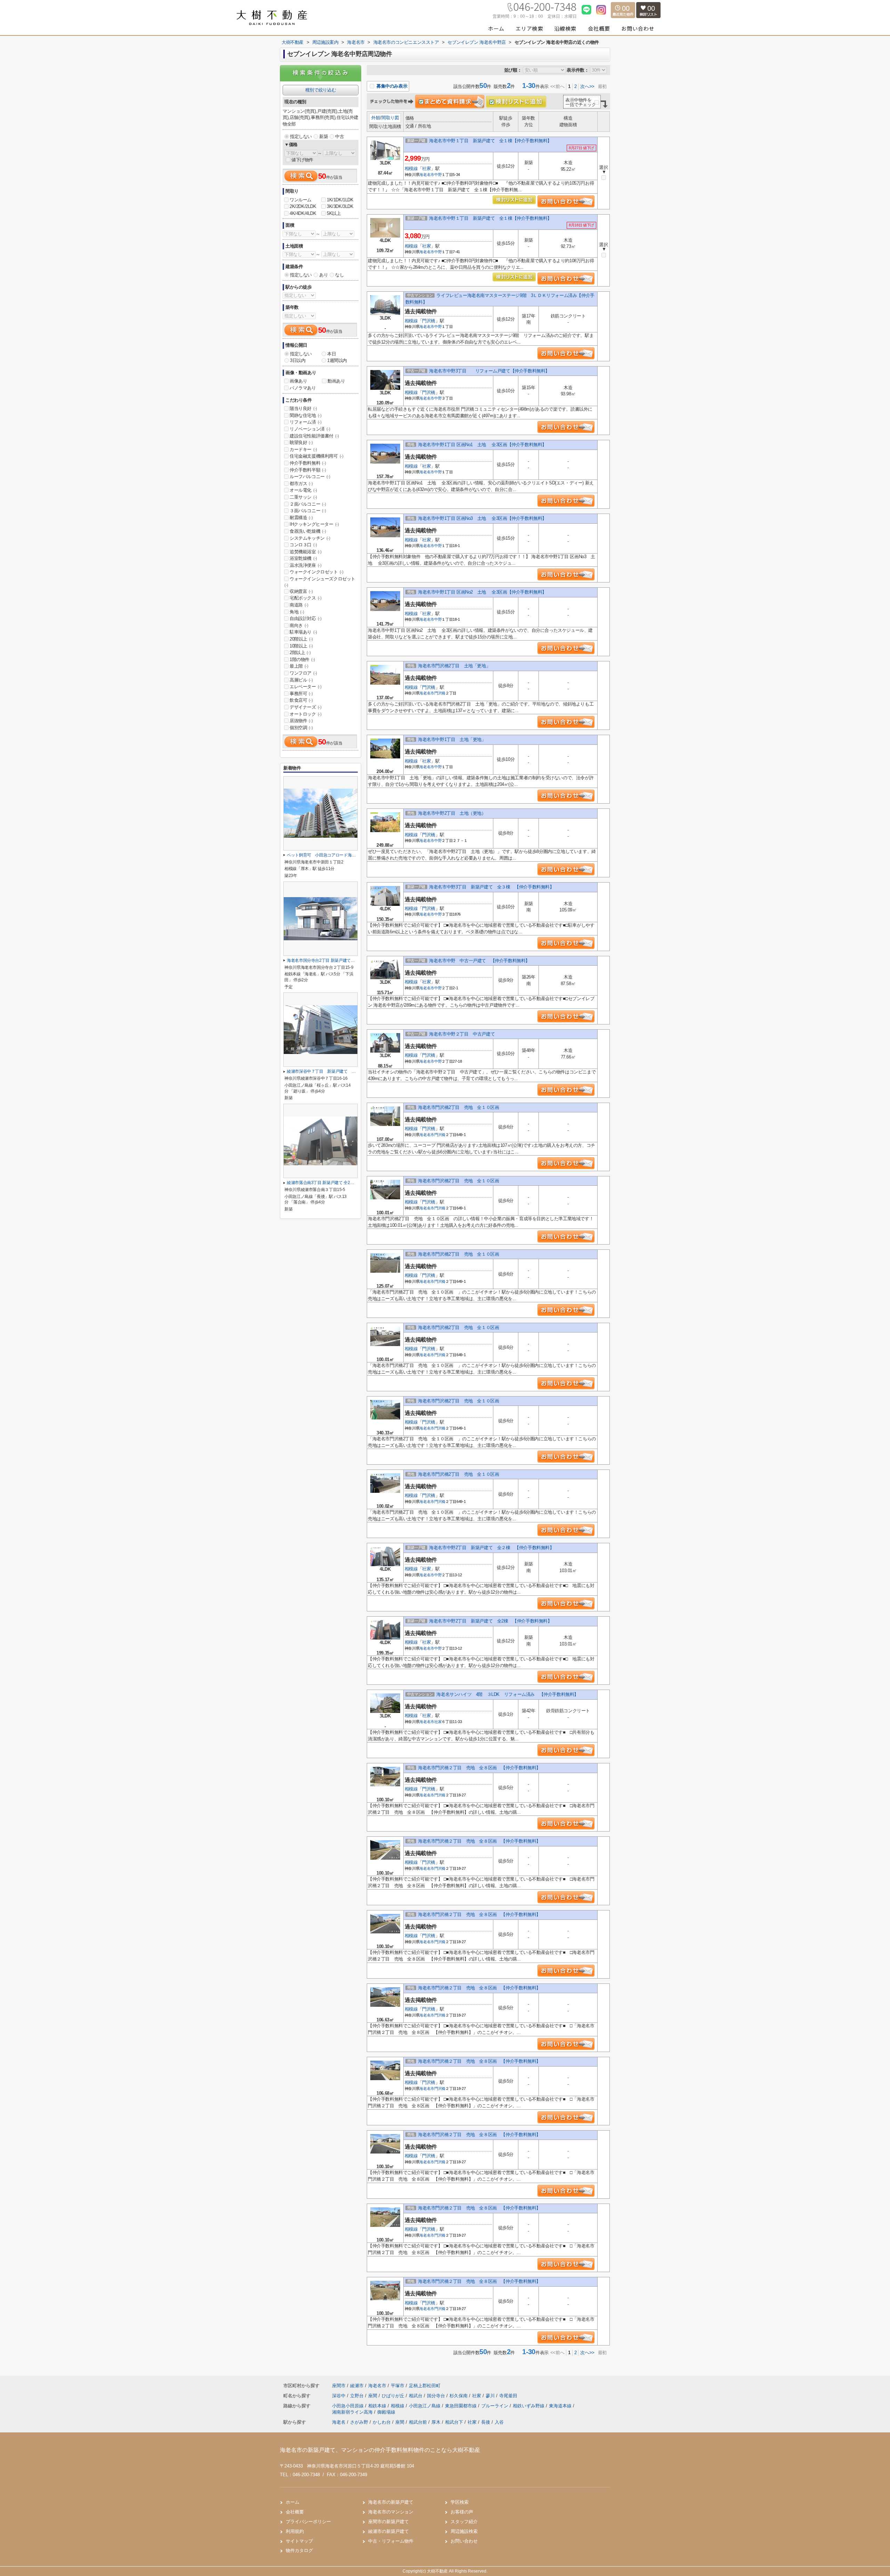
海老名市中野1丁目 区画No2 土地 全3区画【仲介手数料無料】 (482, 592)
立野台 (358, 2396)
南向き (299, 625)
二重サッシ (303, 497)
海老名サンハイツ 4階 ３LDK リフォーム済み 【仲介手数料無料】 (507, 1694)
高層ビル (301, 680)
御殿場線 (386, 2412)
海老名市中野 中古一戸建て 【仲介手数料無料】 (479, 961)
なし (339, 275)
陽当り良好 (303, 408)
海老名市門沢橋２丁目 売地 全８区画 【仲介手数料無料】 (479, 1768)
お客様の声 (462, 2512)
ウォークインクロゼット (317, 572)
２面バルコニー (308, 504)
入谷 (499, 2422)
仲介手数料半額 (308, 470)
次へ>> (587, 86)
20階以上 (301, 639)
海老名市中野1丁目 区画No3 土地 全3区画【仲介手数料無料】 (482, 518)
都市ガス (301, 484)
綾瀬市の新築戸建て (389, 2531)
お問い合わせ (464, 2541)
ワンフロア (303, 673)
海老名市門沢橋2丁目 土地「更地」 (454, 666)
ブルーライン (495, 2406)
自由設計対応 (306, 618)
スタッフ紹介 (464, 2522)
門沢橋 (429, 321)
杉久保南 (459, 2396)
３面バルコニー (308, 511)
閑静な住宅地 (306, 415)
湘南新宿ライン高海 (353, 2412)
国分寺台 (437, 2396)
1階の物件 (302, 659)
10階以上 (301, 646)
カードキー (303, 449)
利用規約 (295, 2531)
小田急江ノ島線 (425, 2406)
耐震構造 (301, 518)
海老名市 (427, 175)
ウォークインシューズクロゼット (320, 582)
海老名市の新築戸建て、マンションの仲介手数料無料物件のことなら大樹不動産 (380, 2450)
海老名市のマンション (391, 2512)
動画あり (336, 381)
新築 (323, 136)
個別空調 (301, 728)
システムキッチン (310, 538)
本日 (331, 354)
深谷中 (339, 2396)
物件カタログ (299, 2550)
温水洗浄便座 (306, 565)
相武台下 (454, 2422)
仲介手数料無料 (308, 463)
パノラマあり (303, 388)
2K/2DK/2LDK (303, 206)
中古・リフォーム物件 (391, 2541)
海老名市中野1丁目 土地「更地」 (452, 739)
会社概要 (295, 2512)
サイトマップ (299, 2541)
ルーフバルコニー (310, 477)
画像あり (298, 381)
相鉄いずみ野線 (529, 2406)
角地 (297, 612)
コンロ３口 (303, 545)
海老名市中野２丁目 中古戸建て (464, 1034)
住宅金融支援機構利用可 (317, 456)
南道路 (299, 605)
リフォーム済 (306, 422)
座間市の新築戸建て (389, 2522)
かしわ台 (382, 2422)
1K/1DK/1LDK (340, 200)
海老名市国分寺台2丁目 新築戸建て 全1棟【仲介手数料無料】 (344, 960)
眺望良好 (301, 442)
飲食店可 (301, 700)
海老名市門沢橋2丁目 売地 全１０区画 (461, 1107)
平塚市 (398, 2386)
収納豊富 (301, 591)
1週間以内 (337, 360)
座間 (373, 2396)
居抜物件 (301, 721)
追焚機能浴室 (306, 552)
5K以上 (334, 213)
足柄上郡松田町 (425, 2386)
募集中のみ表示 (391, 86)
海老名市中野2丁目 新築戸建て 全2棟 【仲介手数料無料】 (490, 1621)
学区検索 (460, 2502)
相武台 (416, 2396)
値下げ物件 (302, 160)
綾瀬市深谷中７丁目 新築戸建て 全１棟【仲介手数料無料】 (343, 1071)
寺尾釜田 (508, 2396)
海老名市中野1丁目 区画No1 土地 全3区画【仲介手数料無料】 (482, 445)
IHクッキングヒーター (314, 524)
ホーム (293, 2502)
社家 (426, 168)
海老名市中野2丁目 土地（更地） (452, 813)
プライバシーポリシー (308, 2522)
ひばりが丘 (394, 2396)
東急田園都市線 (462, 2406)
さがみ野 (359, 2422)
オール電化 (303, 490)
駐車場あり (303, 632)
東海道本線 (561, 2406)
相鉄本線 (378, 2406)
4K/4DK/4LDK (303, 213)
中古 (339, 136)
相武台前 (418, 2422)
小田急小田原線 (349, 2406)
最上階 (299, 666)
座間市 (339, 2386)
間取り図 (390, 118)
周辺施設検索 (464, 2531)
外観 (376, 118)
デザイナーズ (306, 707)
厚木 (436, 2422)
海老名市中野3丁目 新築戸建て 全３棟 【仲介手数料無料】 (491, 887)
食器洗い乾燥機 (308, 531)
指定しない (301, 136)
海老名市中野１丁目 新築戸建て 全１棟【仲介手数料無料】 (490, 141)
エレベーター (306, 687)
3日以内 (298, 360)
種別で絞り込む (321, 90)
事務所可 (301, 694)
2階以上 (300, 653)
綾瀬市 (357, 2386)
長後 (486, 2422)
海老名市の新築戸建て (391, 2502)
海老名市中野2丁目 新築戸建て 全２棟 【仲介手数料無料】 (491, 1548)
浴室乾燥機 (303, 558)
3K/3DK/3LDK (340, 206)
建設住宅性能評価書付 (314, 436)
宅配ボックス (306, 598)
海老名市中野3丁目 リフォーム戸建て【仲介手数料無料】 (491, 371)
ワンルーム (301, 200)
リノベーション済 (310, 429)
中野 (438, 175)
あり (323, 275)
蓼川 (491, 2396)
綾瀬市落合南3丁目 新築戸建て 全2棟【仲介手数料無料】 (339, 1183)
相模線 (411, 168)
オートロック (306, 714)
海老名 (339, 2422)
